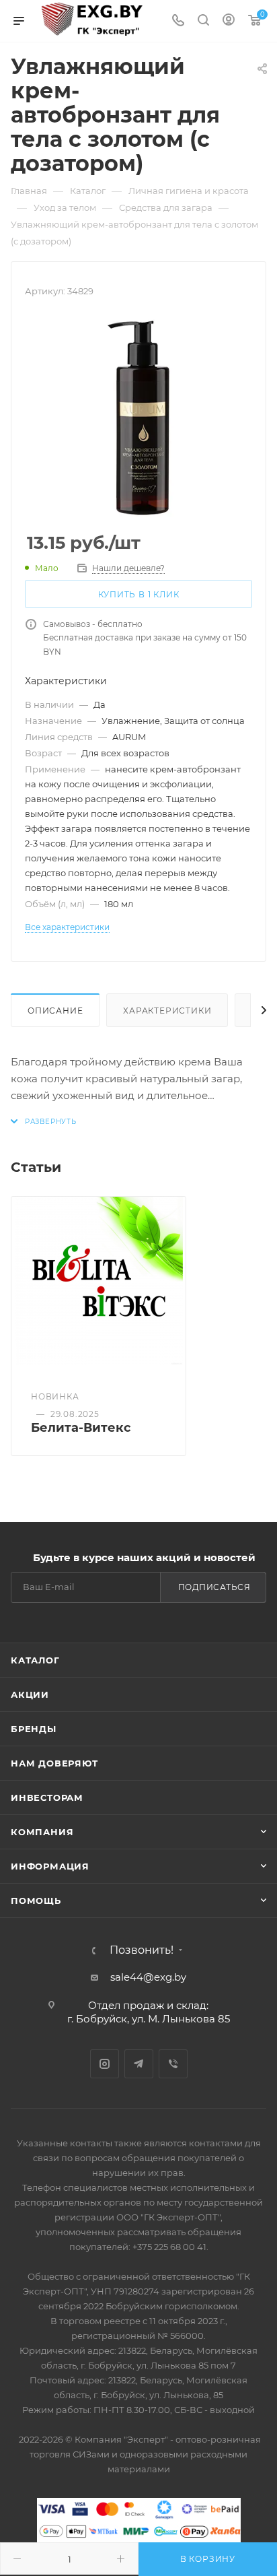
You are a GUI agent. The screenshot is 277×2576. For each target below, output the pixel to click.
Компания (42, 1832)
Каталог (35, 1660)
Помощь (36, 1901)
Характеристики (167, 1011)
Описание (55, 1011)
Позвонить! (142, 1950)
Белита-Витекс (81, 1428)
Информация (50, 1866)
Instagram (105, 2064)
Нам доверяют (54, 1763)
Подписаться (214, 1587)
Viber (173, 2064)
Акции (30, 1694)
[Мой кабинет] (229, 21)
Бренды (34, 1729)
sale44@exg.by (148, 1977)
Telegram (139, 2064)
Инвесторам (47, 1797)
